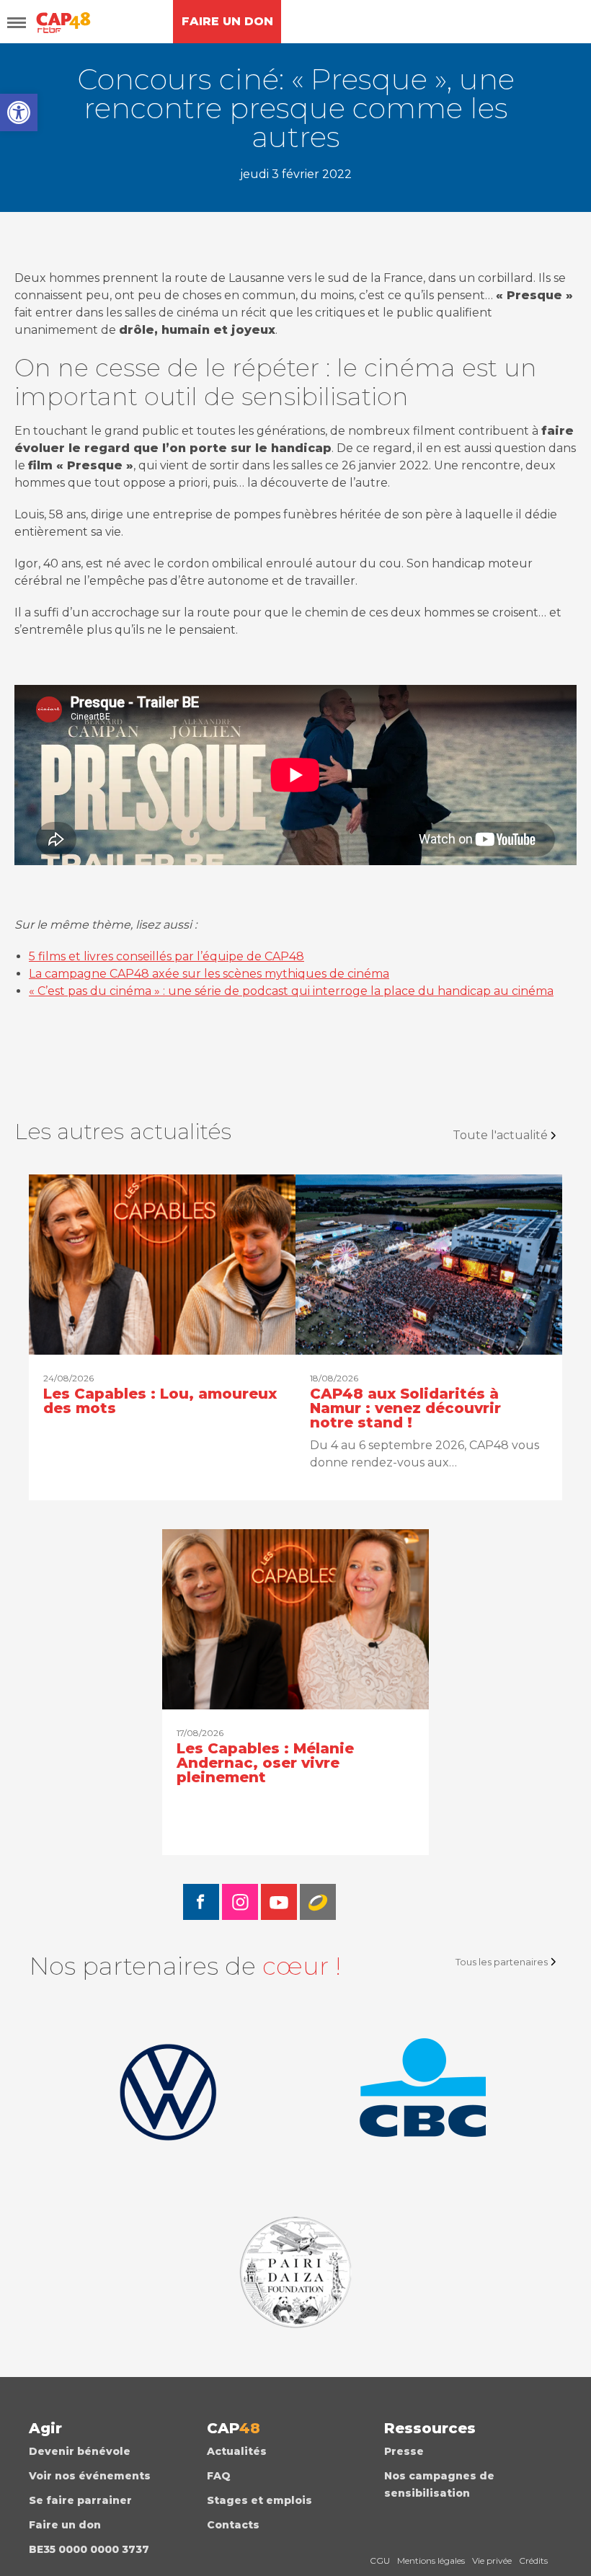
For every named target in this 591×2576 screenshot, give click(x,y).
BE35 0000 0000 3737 (89, 2549)
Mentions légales (431, 2560)
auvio (318, 1902)
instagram (240, 1902)
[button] (19, 112)
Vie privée (492, 2560)
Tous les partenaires (502, 1962)
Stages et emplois (259, 2500)
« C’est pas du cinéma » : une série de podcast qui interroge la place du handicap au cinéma (291, 991)
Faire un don (65, 2525)
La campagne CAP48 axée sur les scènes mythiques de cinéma (209, 974)
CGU (380, 2560)
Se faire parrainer (80, 2500)
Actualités (237, 2451)
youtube (279, 1902)
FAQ (219, 2476)
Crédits (533, 2560)
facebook (201, 1902)
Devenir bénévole (80, 2451)
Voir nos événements (90, 2476)
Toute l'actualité (500, 1135)
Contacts (233, 2525)
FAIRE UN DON (227, 21)
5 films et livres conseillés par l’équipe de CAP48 (166, 956)
